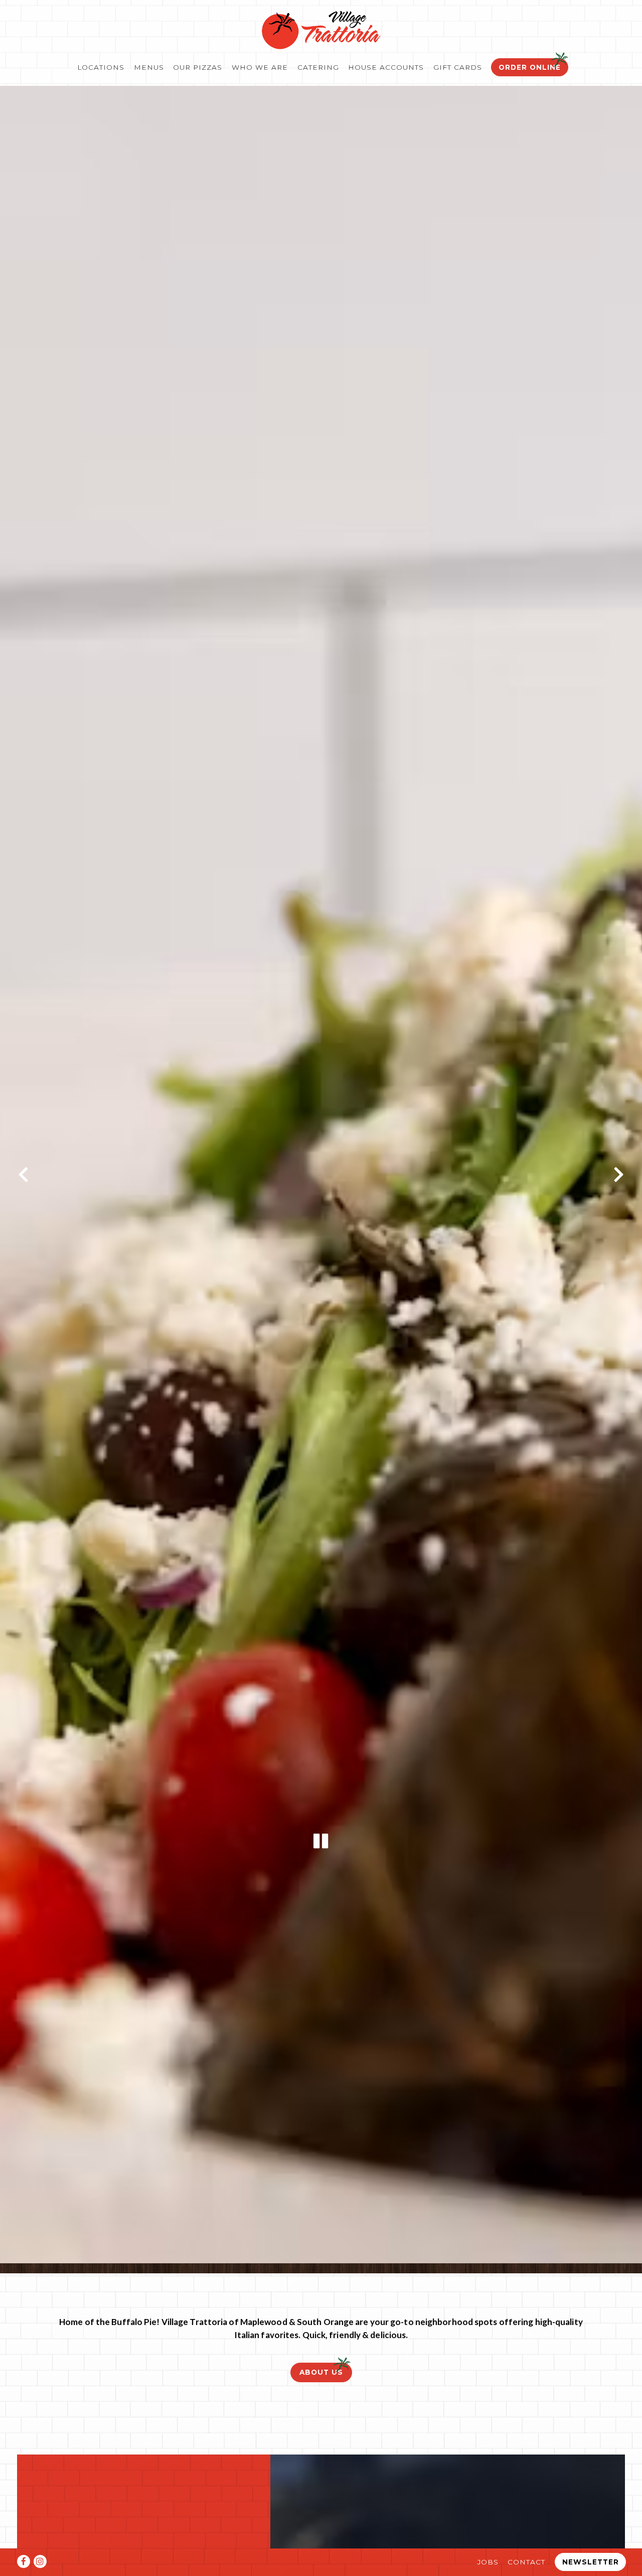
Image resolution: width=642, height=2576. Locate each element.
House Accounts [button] (386, 67)
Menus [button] (149, 67)
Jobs (488, 2562)
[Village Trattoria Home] (321, 29)
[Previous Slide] (24, 1176)
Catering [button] (318, 67)
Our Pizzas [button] (198, 67)
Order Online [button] (530, 67)
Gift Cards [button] (458, 67)
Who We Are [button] (260, 67)
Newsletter (591, 2562)
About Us (321, 2374)
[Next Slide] (618, 1176)
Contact (526, 2562)
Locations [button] (101, 67)
